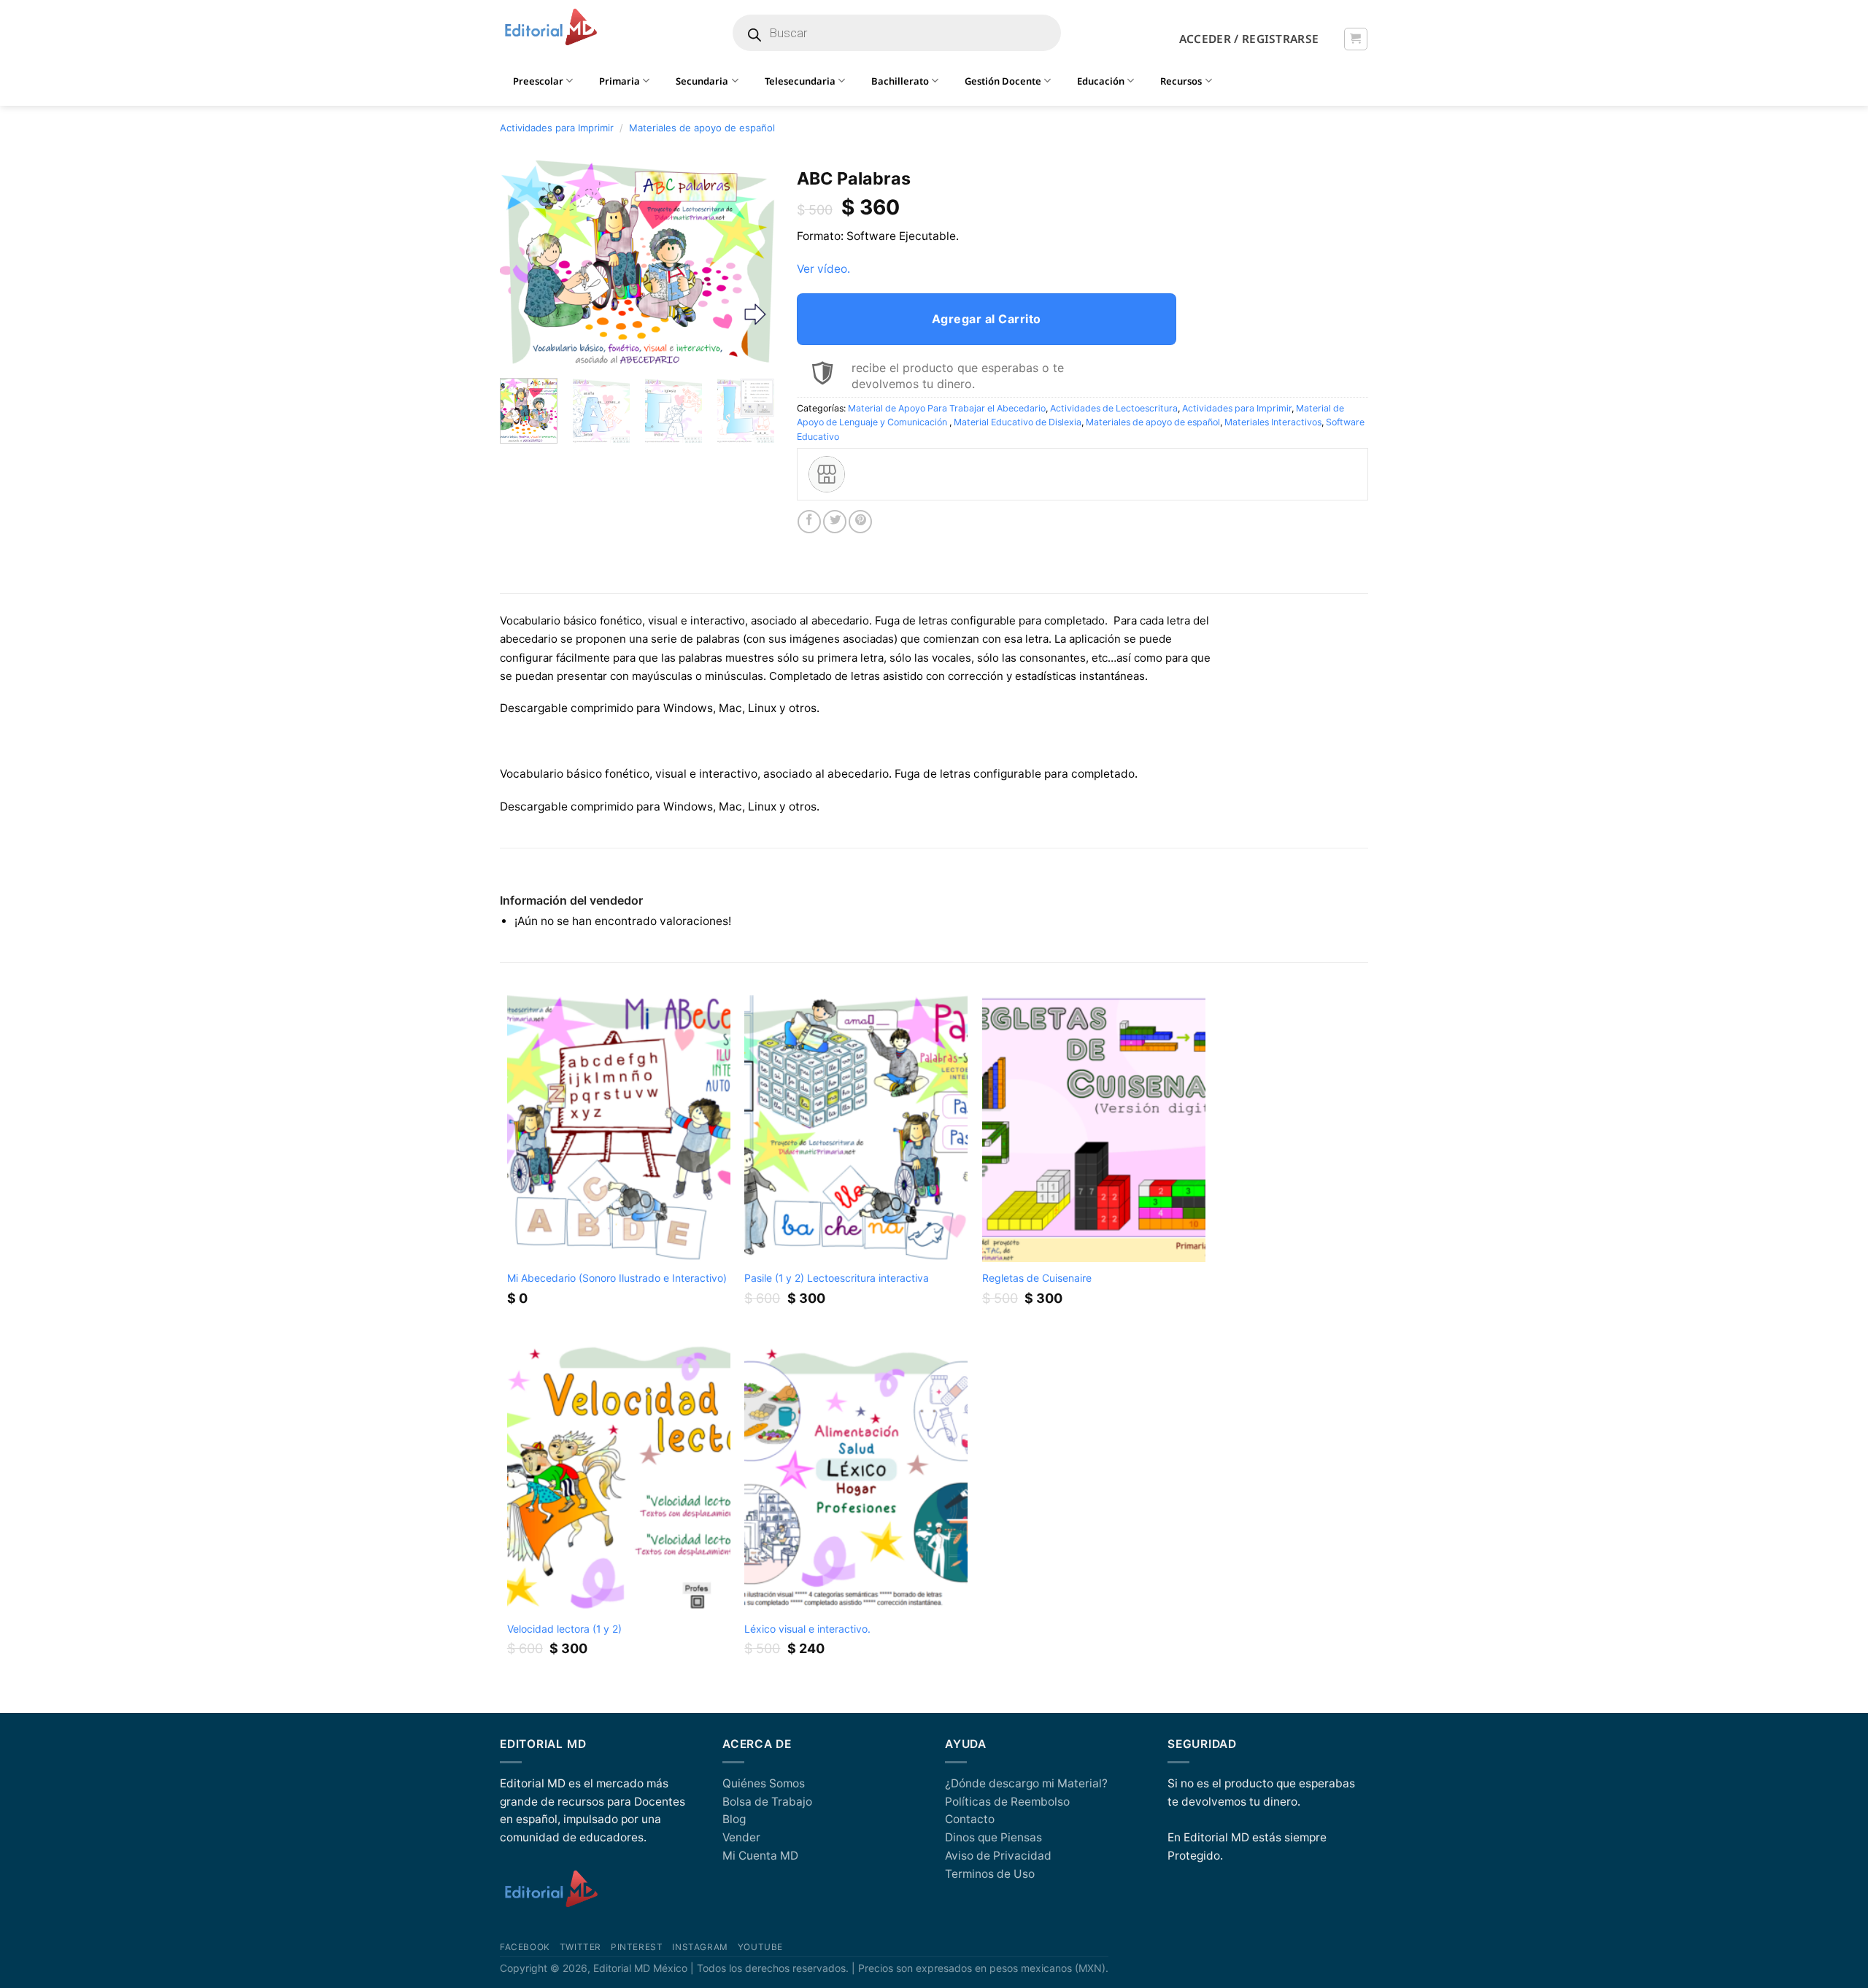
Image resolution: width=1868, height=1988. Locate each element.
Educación (1101, 81)
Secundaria (702, 81)
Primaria (620, 81)
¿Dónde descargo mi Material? (1026, 1783)
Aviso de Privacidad (998, 1856)
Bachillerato (900, 81)
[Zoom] (519, 349)
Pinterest (637, 1947)
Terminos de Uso (990, 1874)
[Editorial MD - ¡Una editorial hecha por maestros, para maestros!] (551, 28)
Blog (734, 1819)
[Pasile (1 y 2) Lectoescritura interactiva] (856, 1129)
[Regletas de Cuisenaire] (1094, 1129)
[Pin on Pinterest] (860, 522)
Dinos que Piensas (993, 1837)
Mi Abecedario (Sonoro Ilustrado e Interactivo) (617, 1278)
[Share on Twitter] (835, 522)
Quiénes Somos (764, 1783)
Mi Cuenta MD (760, 1856)
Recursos (1181, 81)
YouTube (760, 1947)
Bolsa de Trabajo (767, 1802)
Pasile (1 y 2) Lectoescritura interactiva (837, 1278)
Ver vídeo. (823, 269)
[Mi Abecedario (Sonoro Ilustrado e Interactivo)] (619, 1129)
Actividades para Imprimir (557, 128)
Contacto (970, 1819)
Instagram (700, 1947)
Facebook (525, 1947)
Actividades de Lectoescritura (1114, 408)
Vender (741, 1837)
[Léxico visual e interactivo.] (856, 1479)
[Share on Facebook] (809, 522)
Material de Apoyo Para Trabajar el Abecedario (947, 408)
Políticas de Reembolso (1007, 1802)
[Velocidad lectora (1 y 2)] (619, 1479)
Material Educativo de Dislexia (1018, 422)
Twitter (580, 1947)
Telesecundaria (800, 81)
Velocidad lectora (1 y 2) (564, 1629)
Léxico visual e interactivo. (807, 1629)
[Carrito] (1355, 39)
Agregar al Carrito (987, 319)
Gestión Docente (1003, 81)
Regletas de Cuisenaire (1037, 1278)
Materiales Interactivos (1273, 422)
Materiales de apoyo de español (702, 128)
